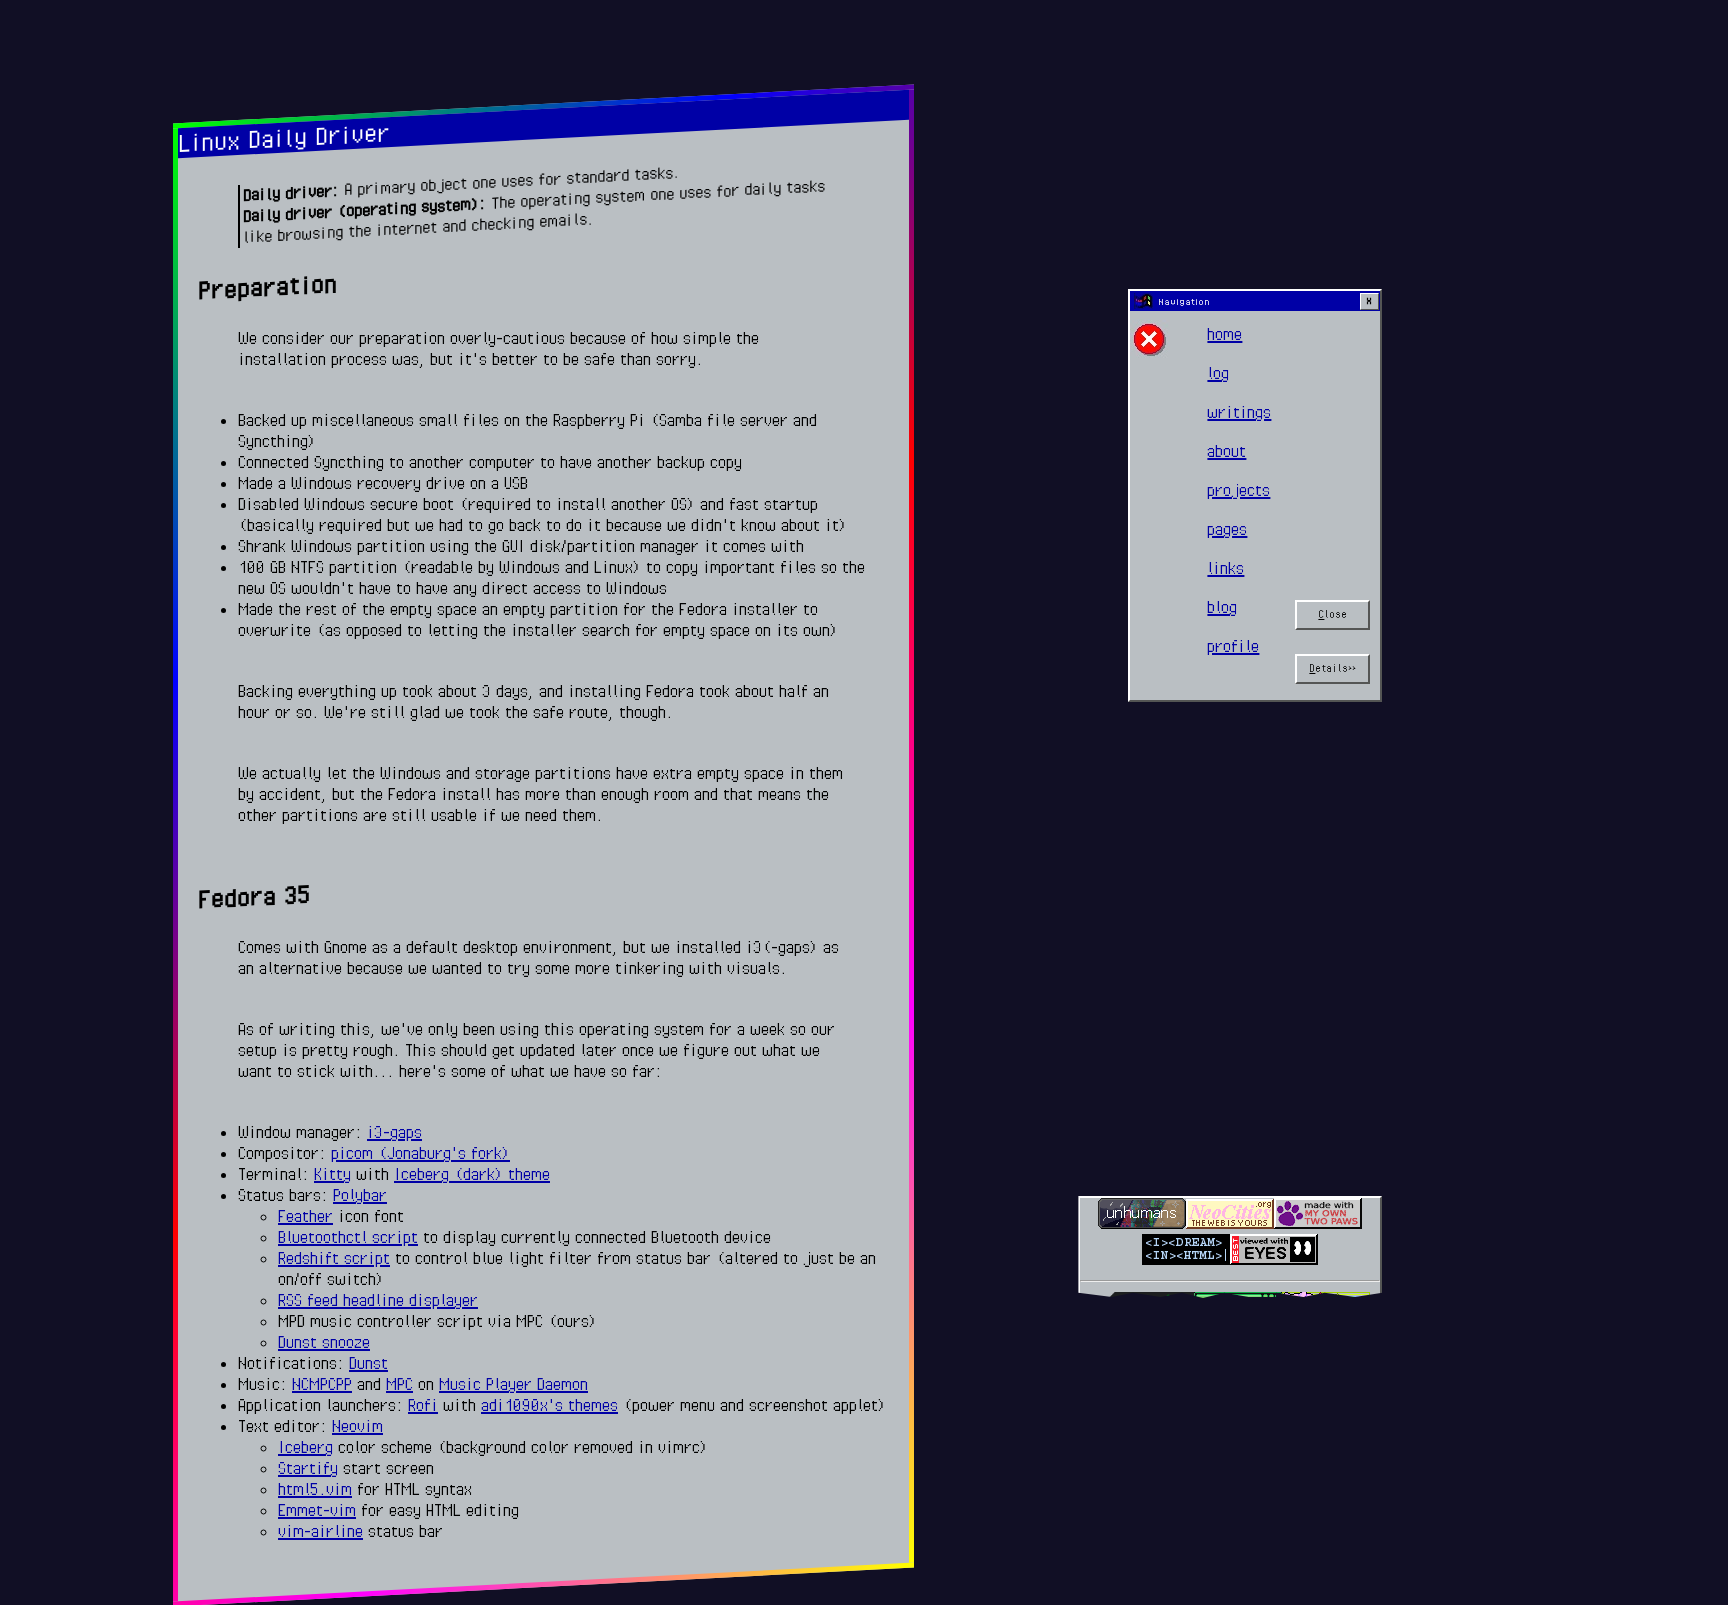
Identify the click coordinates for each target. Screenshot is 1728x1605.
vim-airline (320, 1531)
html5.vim (315, 1489)
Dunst (368, 1363)
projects (1238, 490)
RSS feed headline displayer (378, 1300)
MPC (399, 1384)
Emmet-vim (317, 1510)
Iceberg (305, 1447)
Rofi (423, 1405)
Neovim (357, 1426)
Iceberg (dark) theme (472, 1174)
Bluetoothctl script (348, 1237)
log (1218, 373)
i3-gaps (394, 1132)
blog (1222, 607)
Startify (308, 1468)
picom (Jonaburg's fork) (420, 1153)
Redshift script (334, 1258)
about (1226, 451)
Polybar (360, 1195)
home (1224, 334)
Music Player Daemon (513, 1384)
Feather (305, 1216)
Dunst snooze (324, 1342)
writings (1239, 412)
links (1225, 568)
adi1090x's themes (549, 1405)
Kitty (332, 1174)
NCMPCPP (322, 1384)
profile (1233, 646)
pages (1227, 529)
